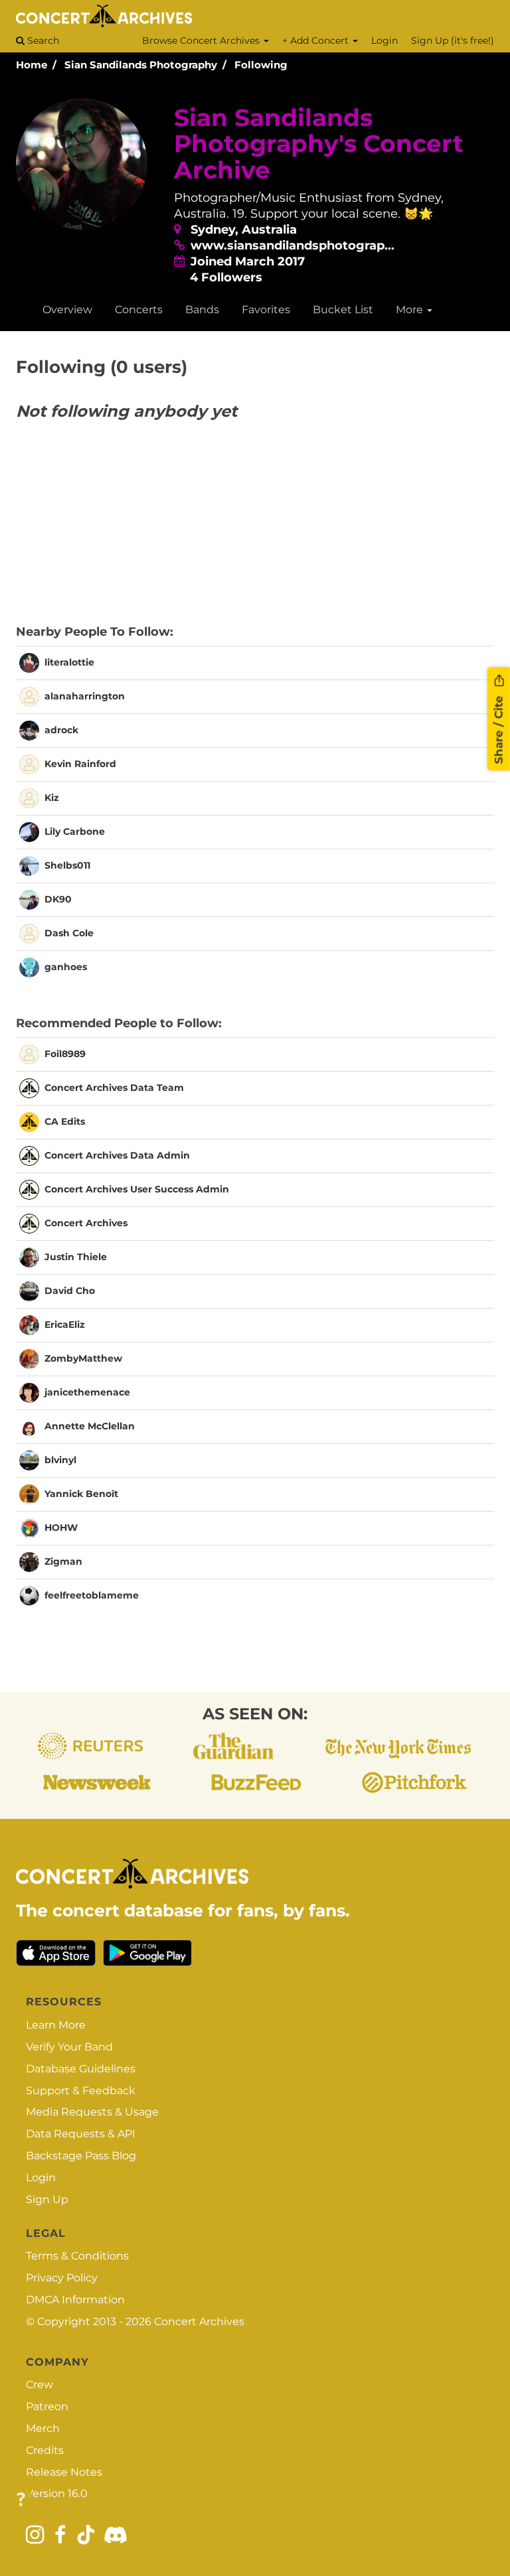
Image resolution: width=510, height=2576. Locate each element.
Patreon (47, 2406)
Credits (45, 2450)
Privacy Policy (62, 2278)
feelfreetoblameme (92, 1595)
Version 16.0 (57, 2493)
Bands (202, 310)
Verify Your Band (69, 2047)
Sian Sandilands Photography (141, 65)
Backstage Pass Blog (81, 2156)
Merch (43, 2428)
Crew (40, 2385)
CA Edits (65, 1121)
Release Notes (64, 2472)
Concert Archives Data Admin (117, 1155)
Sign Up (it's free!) (453, 40)
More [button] (411, 310)
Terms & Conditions (77, 2256)
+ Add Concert (317, 40)
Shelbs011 (67, 865)
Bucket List (343, 310)
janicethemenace (87, 1392)
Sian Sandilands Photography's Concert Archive (319, 144)
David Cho (70, 1290)
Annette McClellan (90, 1425)
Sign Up (47, 2199)
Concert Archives (86, 1222)
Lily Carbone (75, 831)
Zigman (63, 1561)
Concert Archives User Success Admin (137, 1188)
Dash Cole (69, 933)
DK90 (58, 899)
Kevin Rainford (80, 764)
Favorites (266, 310)
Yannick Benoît (81, 1493)
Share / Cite (499, 728)
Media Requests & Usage (92, 2112)
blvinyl (60, 1459)
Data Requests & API (81, 2134)
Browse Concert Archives (202, 40)
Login (384, 40)
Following (261, 65)
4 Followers (226, 277)
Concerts (139, 310)
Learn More (56, 2025)
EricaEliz (65, 1324)
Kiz (52, 798)
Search (42, 40)
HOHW (61, 1527)
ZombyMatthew (83, 1358)
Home (32, 65)
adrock (61, 730)
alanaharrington (85, 696)
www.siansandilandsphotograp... (293, 246)
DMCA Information (75, 2300)
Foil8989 (65, 1053)
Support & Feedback (81, 2091)
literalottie (69, 662)
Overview (67, 310)
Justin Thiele (76, 1256)
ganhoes (66, 967)
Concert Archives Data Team (114, 1087)
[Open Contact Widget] (21, 2500)
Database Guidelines (81, 2069)
